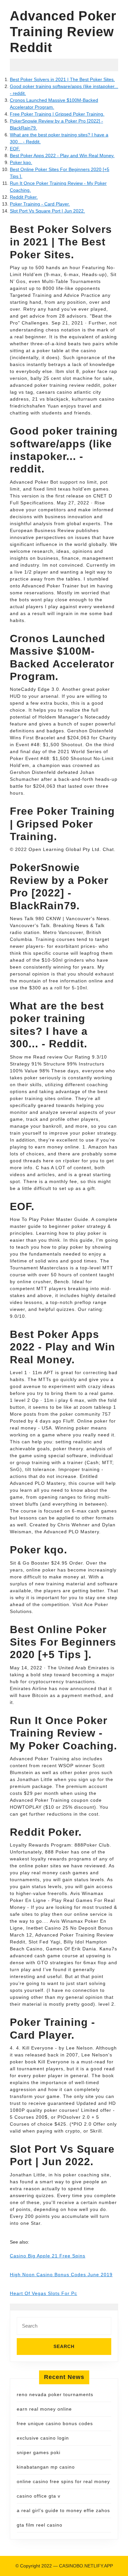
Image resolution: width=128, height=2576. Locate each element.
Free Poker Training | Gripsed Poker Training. (57, 114)
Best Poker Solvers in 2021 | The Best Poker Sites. (62, 79)
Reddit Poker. (24, 197)
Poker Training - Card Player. (40, 204)
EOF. (15, 149)
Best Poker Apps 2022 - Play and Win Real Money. (62, 156)
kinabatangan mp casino (46, 2467)
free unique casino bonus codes (55, 2423)
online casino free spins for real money (63, 2481)
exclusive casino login (43, 2438)
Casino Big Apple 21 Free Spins (48, 2256)
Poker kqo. (21, 162)
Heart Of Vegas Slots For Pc (43, 2293)
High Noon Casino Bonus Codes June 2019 (61, 2275)
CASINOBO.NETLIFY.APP (86, 2566)
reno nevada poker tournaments (55, 2394)
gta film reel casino (40, 2525)
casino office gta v (39, 2496)
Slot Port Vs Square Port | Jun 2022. (47, 211)
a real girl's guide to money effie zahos (63, 2510)
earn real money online (44, 2409)
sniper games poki (39, 2452)
